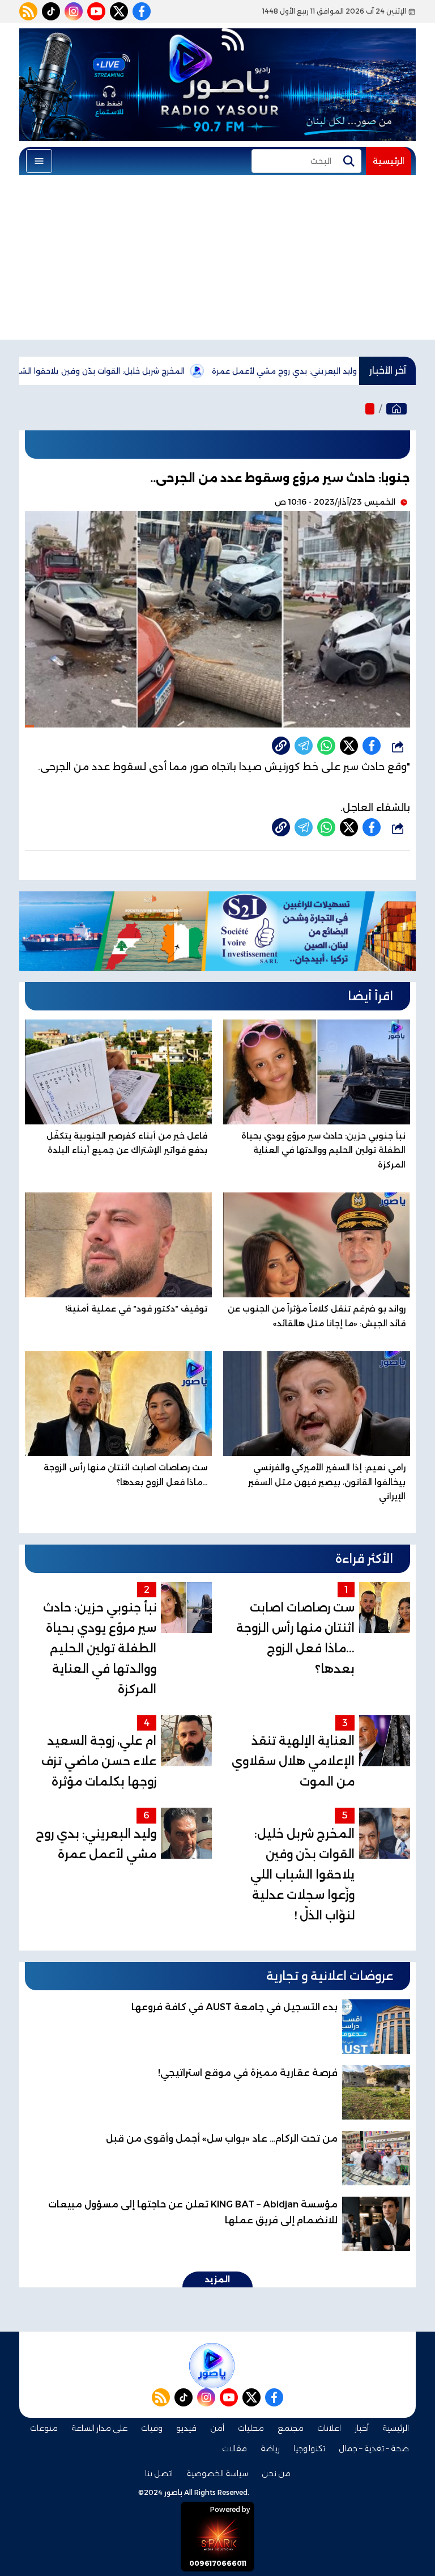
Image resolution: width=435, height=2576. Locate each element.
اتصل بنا (159, 2473)
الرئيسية (389, 161)
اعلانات (329, 2428)
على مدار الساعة (99, 2428)
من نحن (276, 2473)
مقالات (234, 2448)
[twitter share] (349, 746)
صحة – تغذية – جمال (374, 2448)
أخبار (362, 2428)
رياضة (270, 2448)
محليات (251, 2428)
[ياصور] (396, 409)
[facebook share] (372, 746)
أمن (217, 2428)
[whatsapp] (281, 746)
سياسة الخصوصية (217, 2473)
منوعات (44, 2428)
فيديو (186, 2428)
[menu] (39, 161)
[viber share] (304, 746)
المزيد (217, 2279)
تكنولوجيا (309, 2448)
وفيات (152, 2428)
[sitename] (212, 2366)
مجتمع (291, 2428)
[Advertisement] (217, 260)
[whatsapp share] (326, 746)
